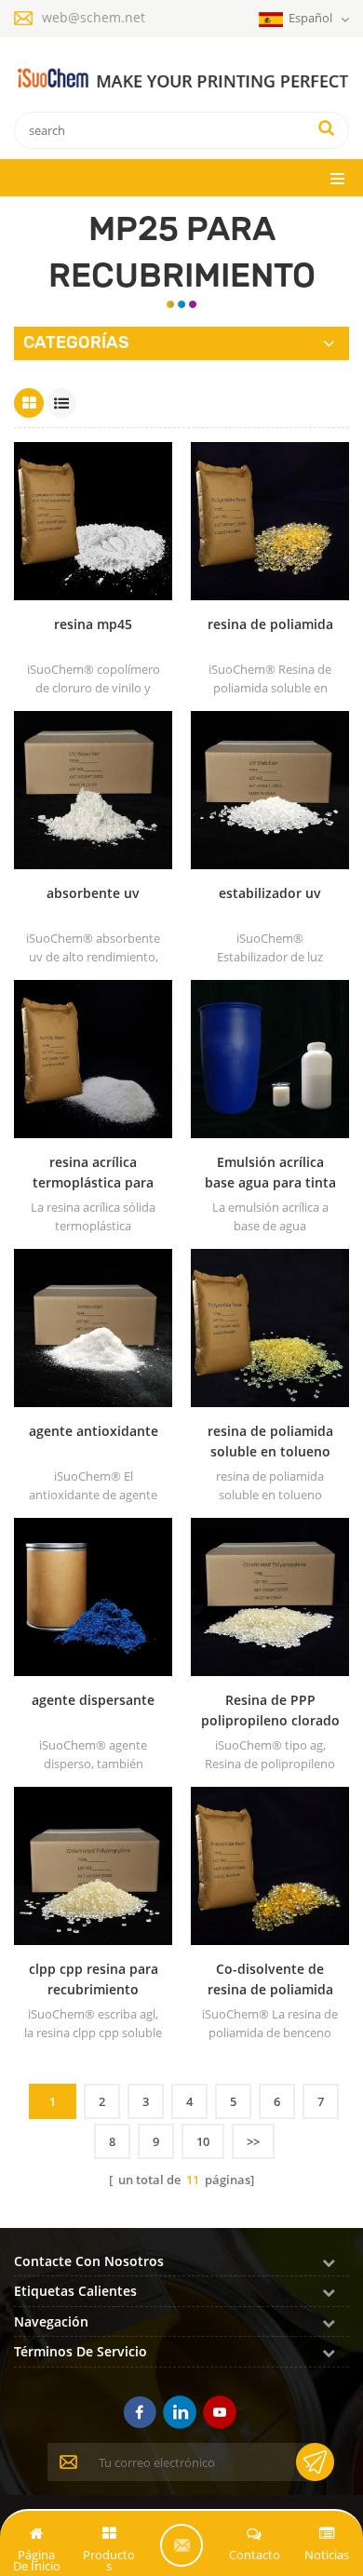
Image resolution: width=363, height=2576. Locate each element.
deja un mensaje (181, 2545)
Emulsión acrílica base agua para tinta (270, 1172)
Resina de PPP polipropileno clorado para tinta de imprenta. (270, 1711)
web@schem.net (94, 17)
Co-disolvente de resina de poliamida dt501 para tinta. (270, 1980)
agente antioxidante (94, 1431)
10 (203, 2141)
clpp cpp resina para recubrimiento (94, 1979)
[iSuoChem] (181, 79)
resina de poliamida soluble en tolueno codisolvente (270, 1442)
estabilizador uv (270, 893)
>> (253, 2141)
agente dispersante (93, 1700)
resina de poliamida (270, 624)
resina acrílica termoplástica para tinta (93, 1173)
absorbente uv (93, 893)
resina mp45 (93, 624)
